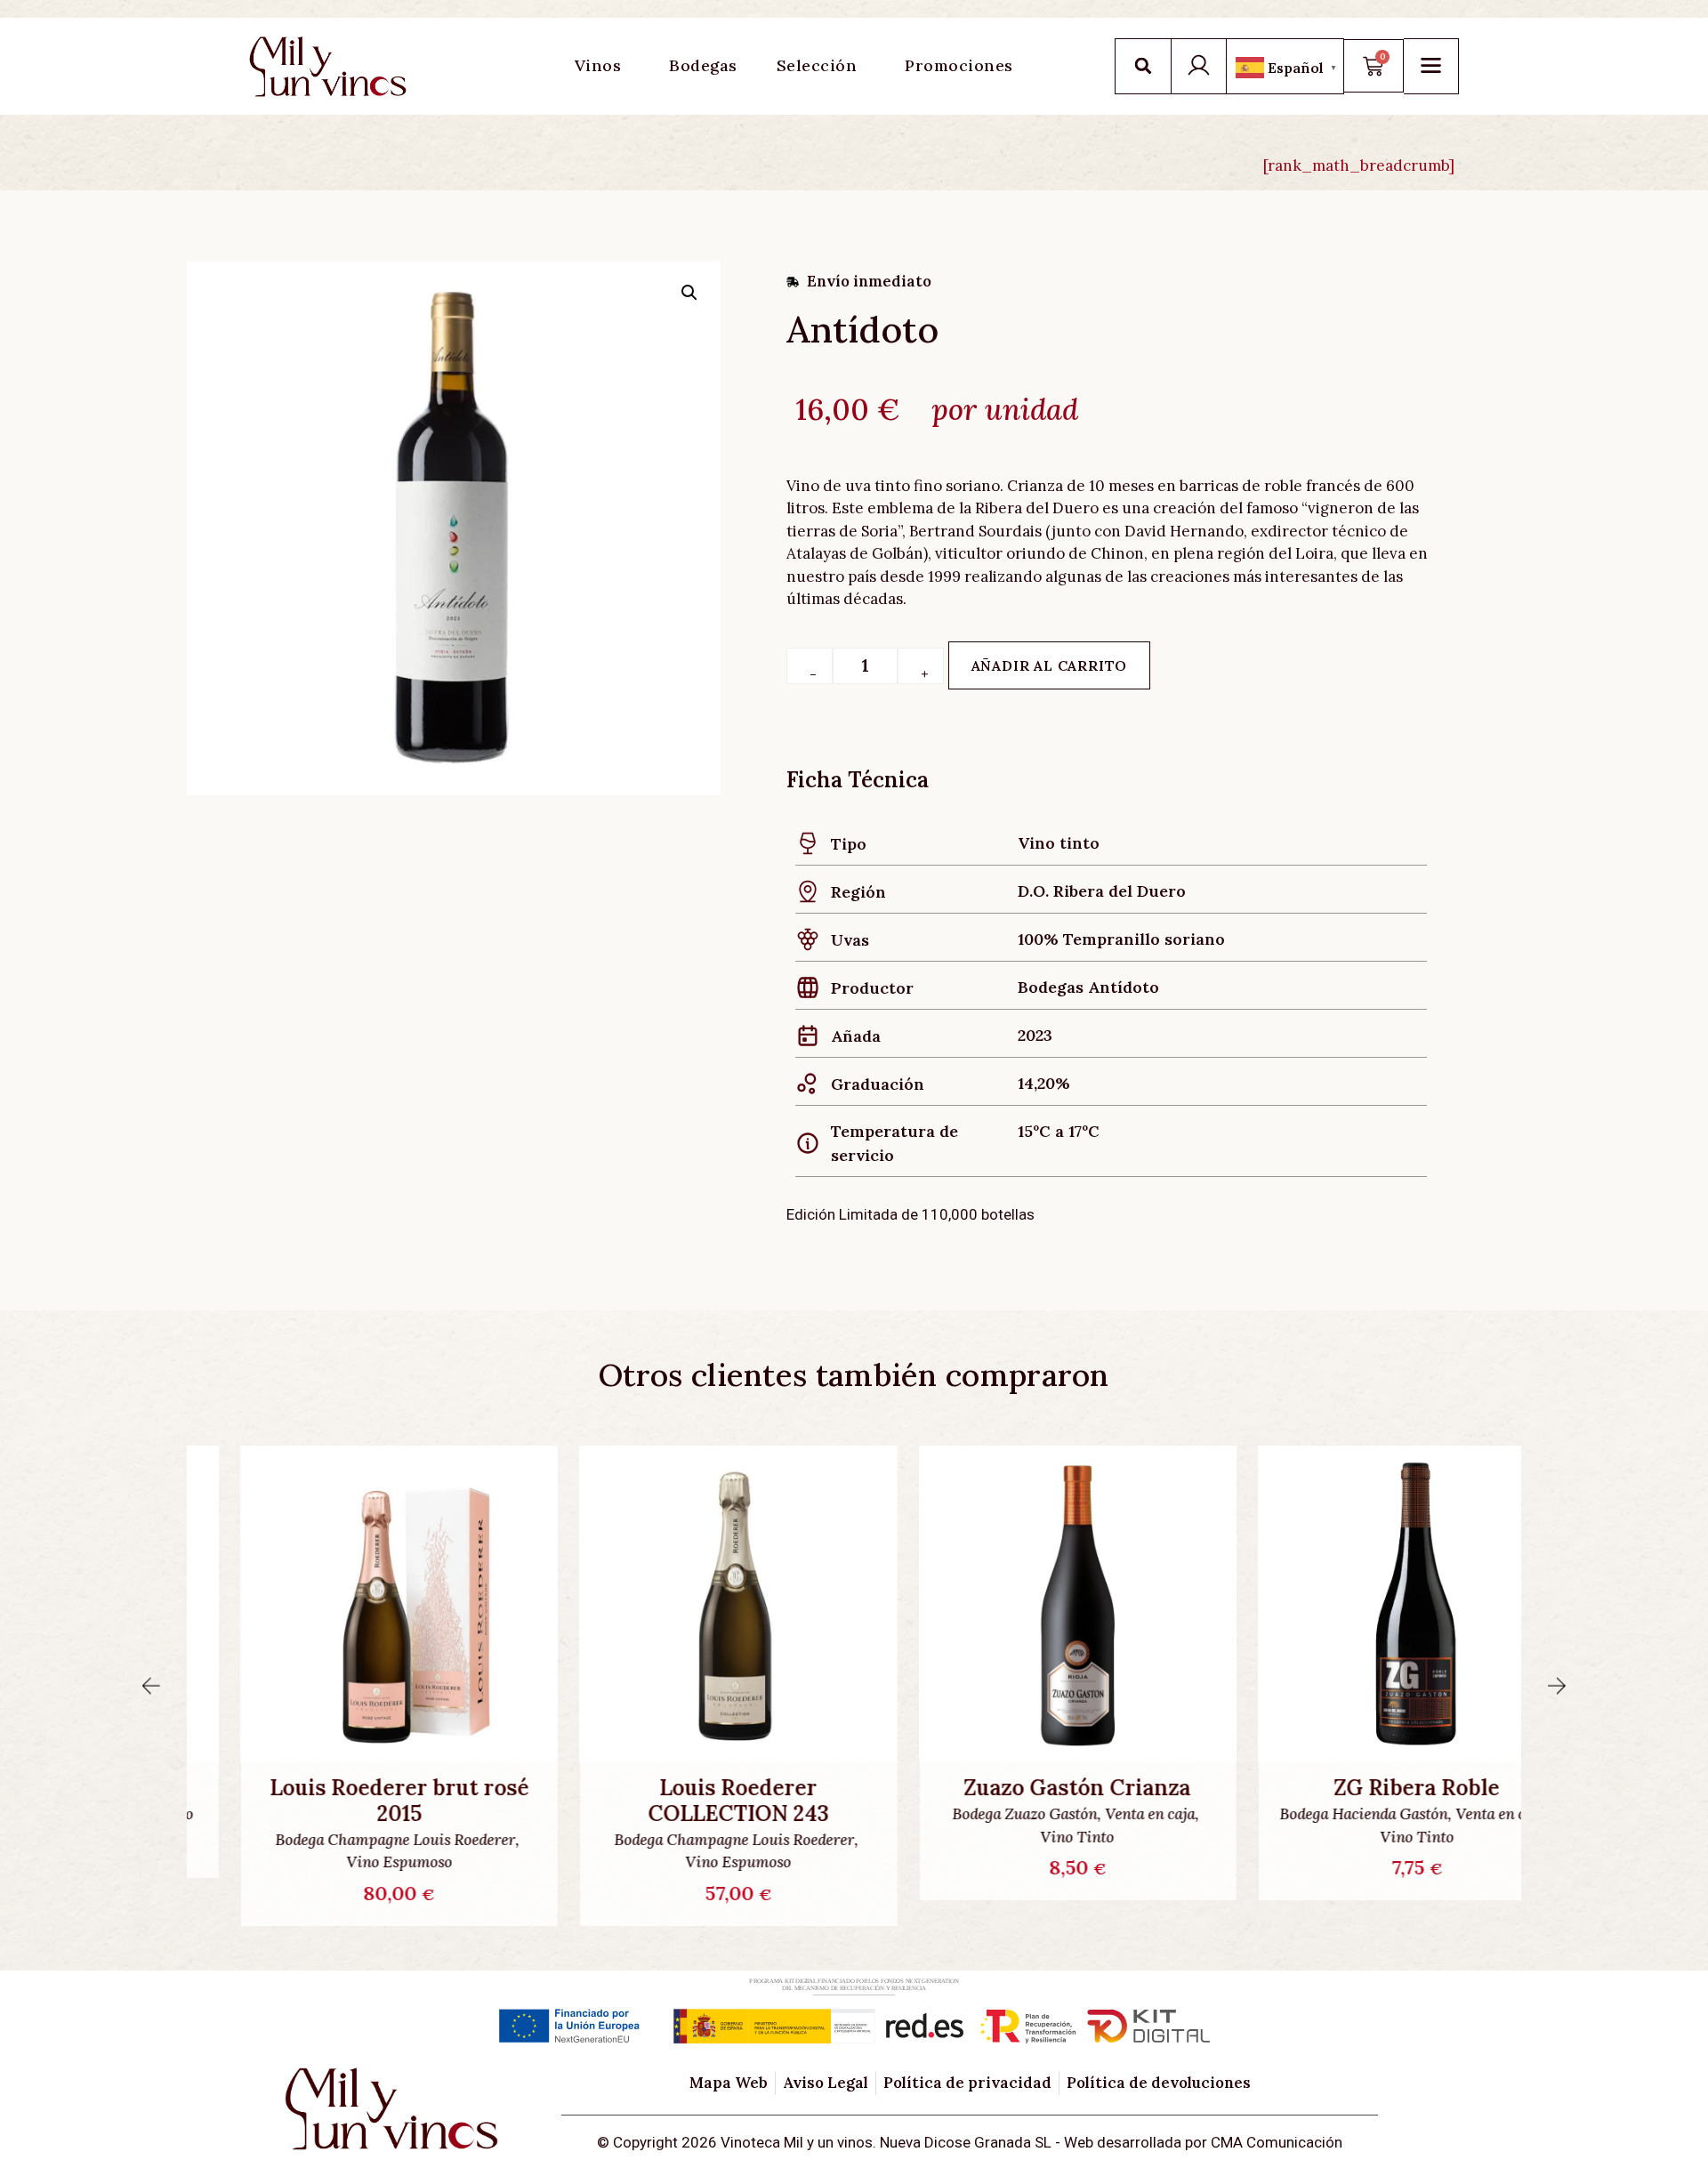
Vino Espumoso (346, 1862)
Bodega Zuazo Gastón (971, 1814)
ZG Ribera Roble (1363, 1789)
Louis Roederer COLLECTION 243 (685, 1801)
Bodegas (703, 65)
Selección (817, 65)
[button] (1143, 66)
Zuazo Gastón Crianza (1023, 1789)
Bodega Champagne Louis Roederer (342, 1840)
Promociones (959, 65)
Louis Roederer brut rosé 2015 (346, 1801)
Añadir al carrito (1050, 665)
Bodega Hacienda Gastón (1310, 1814)
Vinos (598, 65)
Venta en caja (1096, 1814)
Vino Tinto (1023, 1837)
